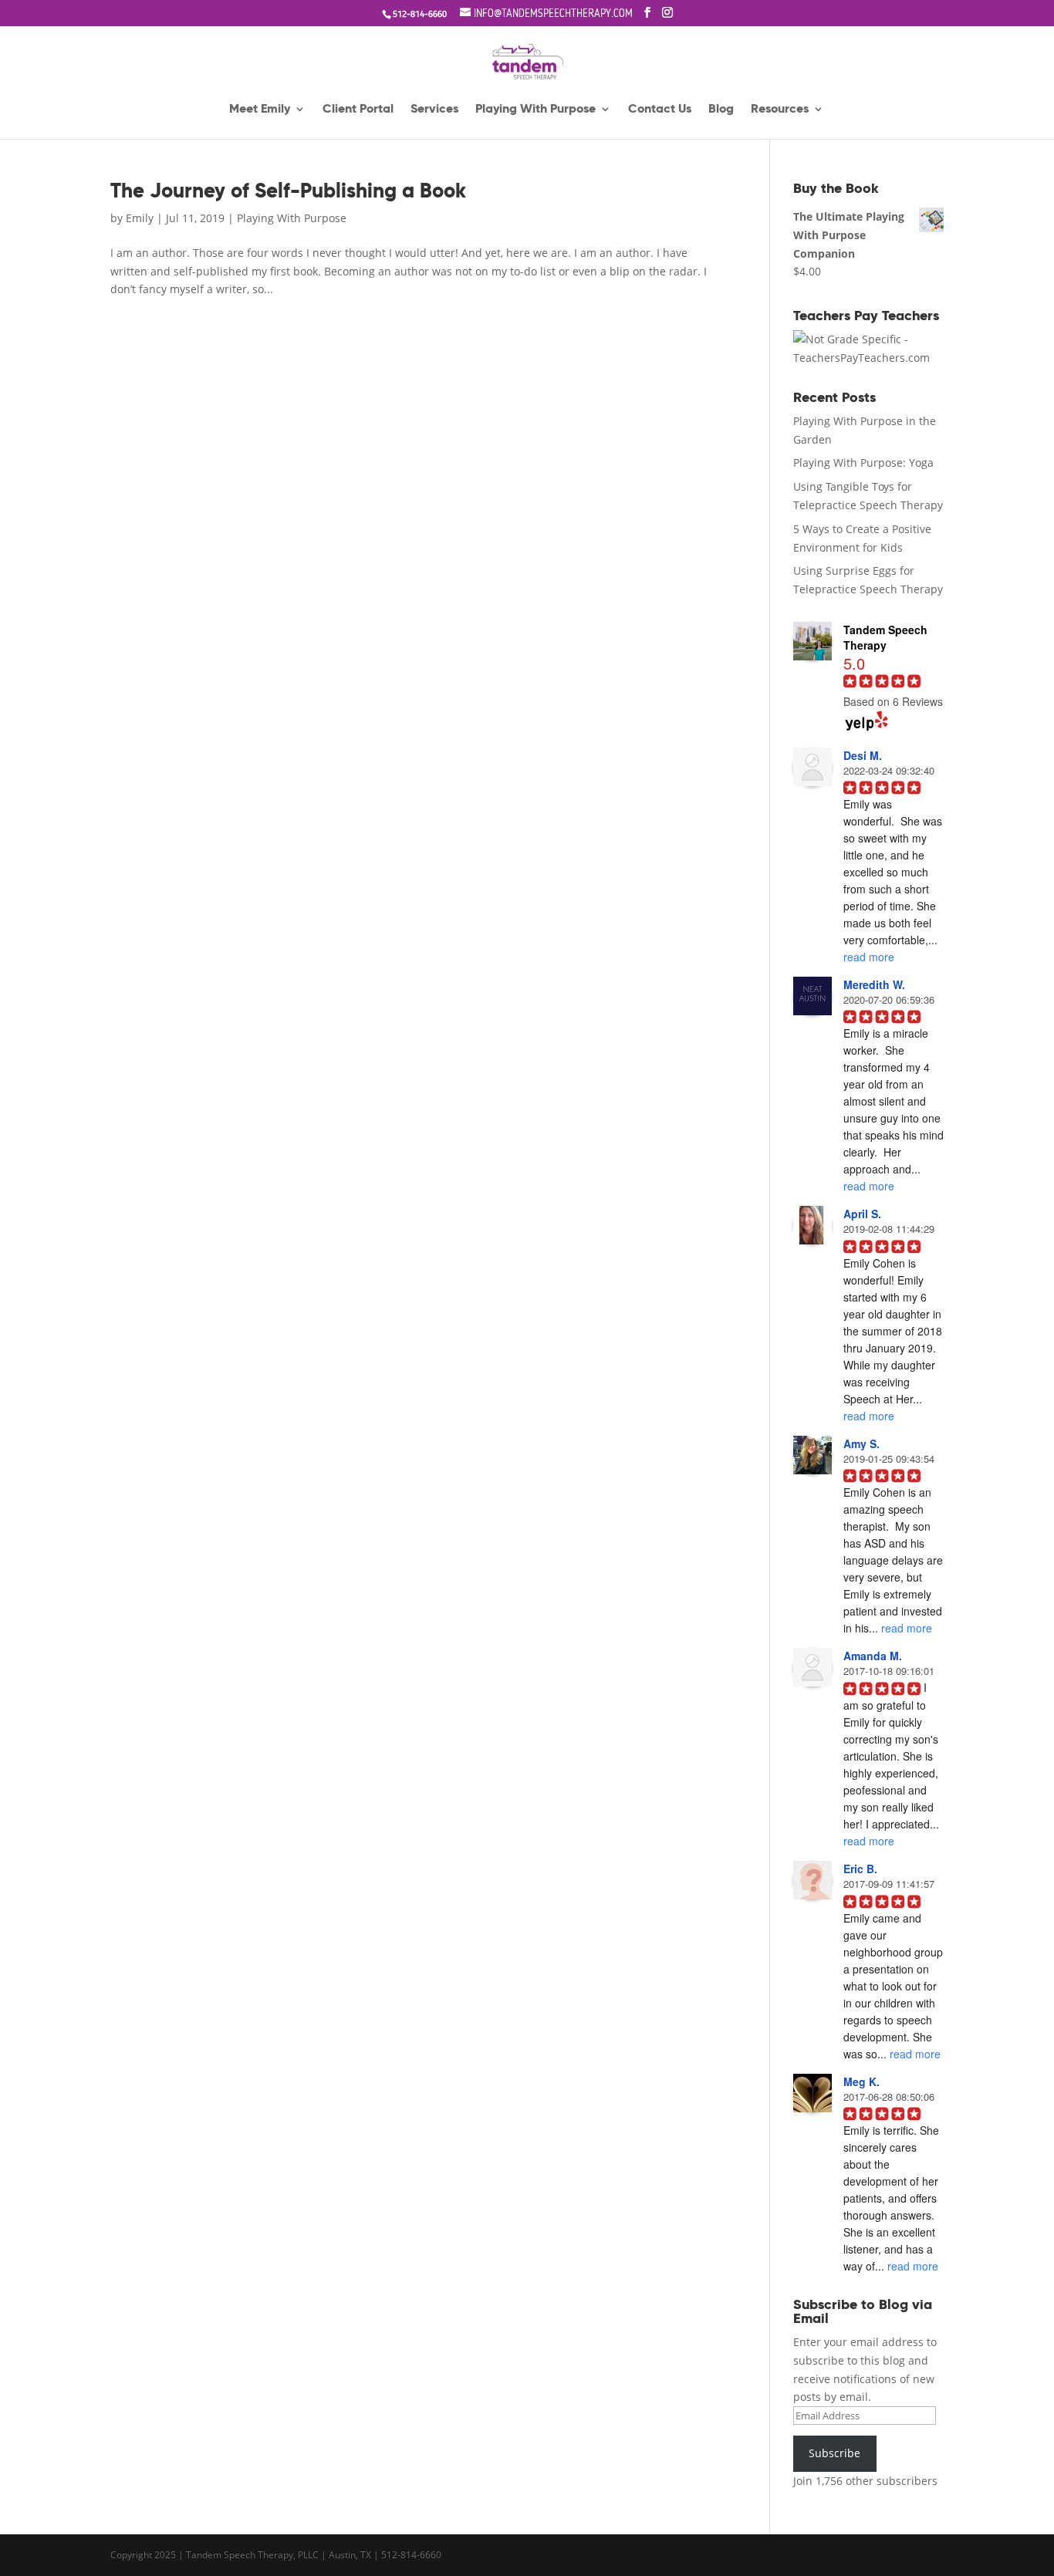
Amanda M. (873, 1656)
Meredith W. (874, 984)
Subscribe (834, 2453)
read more (869, 957)
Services (434, 110)
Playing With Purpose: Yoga (863, 463)
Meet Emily (260, 110)
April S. (862, 1214)
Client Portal (358, 110)
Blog (721, 110)
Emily (140, 218)
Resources (780, 110)
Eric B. (860, 1869)
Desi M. (863, 755)
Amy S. (861, 1443)
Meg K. (861, 2081)
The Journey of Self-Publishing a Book (288, 191)
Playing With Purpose (535, 110)
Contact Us (660, 110)
